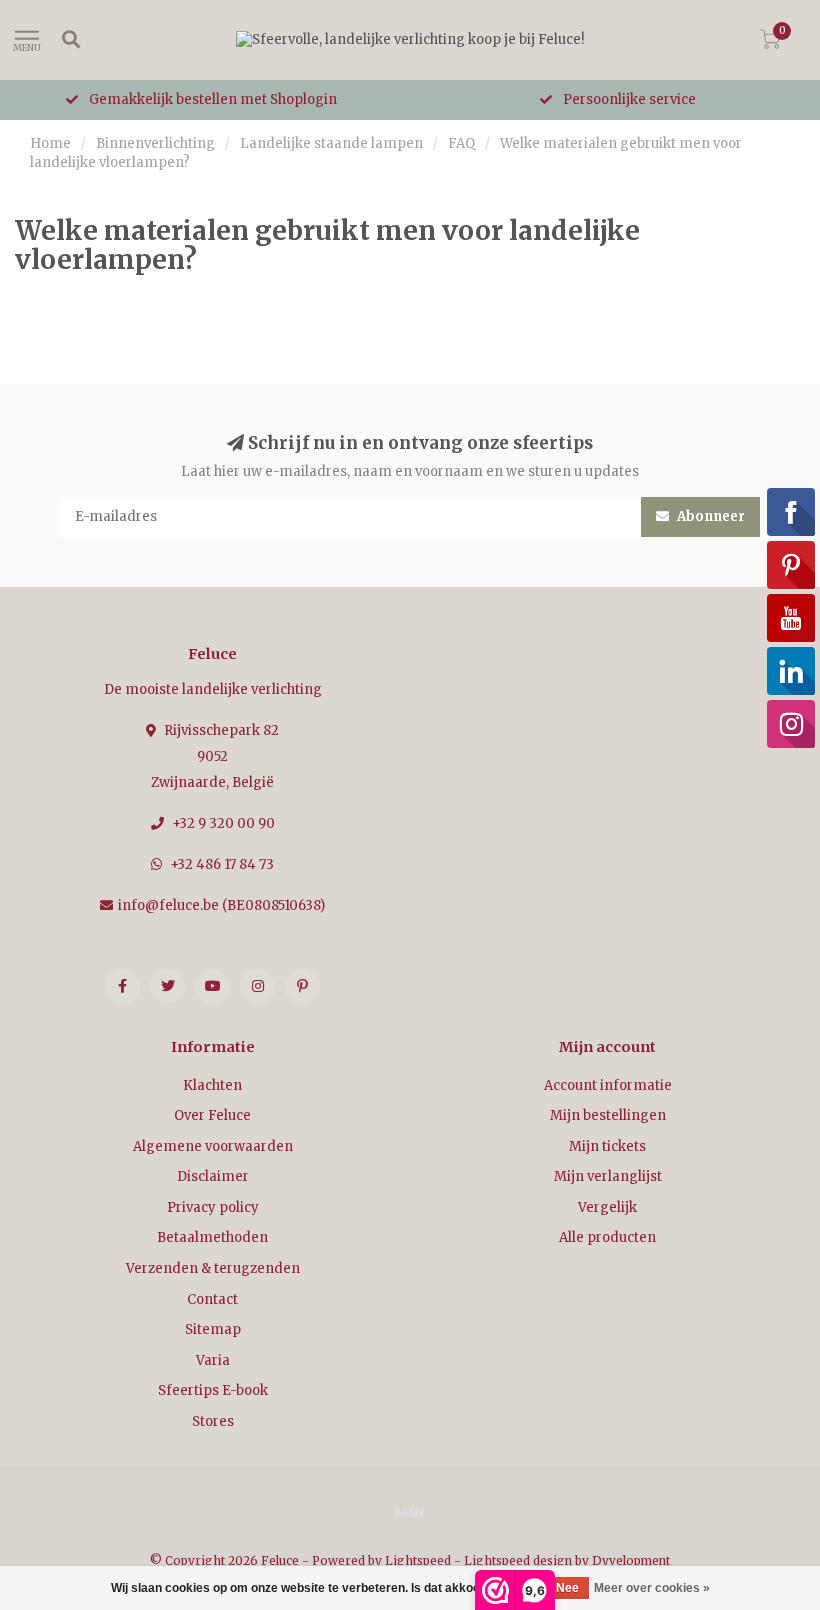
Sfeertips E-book (213, 1390)
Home (50, 143)
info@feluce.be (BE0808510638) (221, 905)
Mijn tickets (607, 1146)
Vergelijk (607, 1207)
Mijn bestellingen (608, 1115)
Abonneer (709, 516)
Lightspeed (418, 1560)
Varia (213, 1360)
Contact (212, 1299)
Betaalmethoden (212, 1237)
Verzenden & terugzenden (213, 1268)
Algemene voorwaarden (213, 1146)
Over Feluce (212, 1115)
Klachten (212, 1085)
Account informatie (608, 1085)
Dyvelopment (631, 1560)
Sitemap (213, 1329)
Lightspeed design (518, 1560)
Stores (213, 1421)
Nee (567, 1588)
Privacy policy (213, 1207)
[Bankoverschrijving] (410, 1512)
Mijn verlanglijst (608, 1176)
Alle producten (607, 1237)
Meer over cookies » (652, 1588)
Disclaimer (213, 1176)
